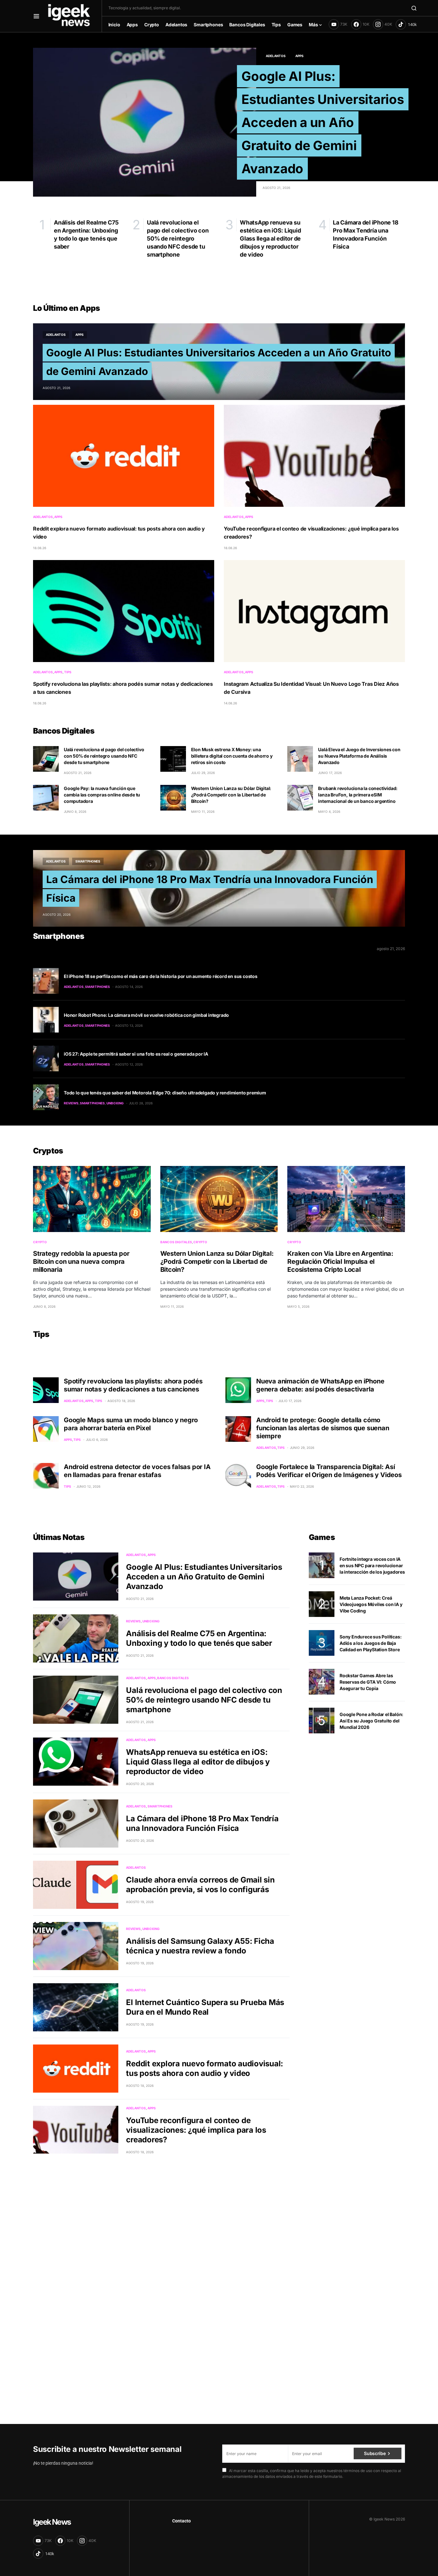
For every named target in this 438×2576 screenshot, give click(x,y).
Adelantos (276, 56)
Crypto (40, 1242)
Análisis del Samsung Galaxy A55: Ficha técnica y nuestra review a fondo (200, 1946)
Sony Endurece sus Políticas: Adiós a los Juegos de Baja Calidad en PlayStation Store (371, 1643)
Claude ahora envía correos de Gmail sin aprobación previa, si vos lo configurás (200, 1885)
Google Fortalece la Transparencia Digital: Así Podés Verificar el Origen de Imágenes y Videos (329, 1471)
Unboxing (115, 1103)
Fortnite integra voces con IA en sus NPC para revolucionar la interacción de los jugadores (372, 1565)
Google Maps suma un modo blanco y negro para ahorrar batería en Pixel (131, 1424)
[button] (36, 16)
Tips (68, 672)
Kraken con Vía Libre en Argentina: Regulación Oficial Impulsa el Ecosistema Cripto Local (340, 1262)
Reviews (71, 1103)
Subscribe (375, 2453)
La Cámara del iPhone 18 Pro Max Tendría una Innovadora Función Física (202, 1823)
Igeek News (52, 2522)
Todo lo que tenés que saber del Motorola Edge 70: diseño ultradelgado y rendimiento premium (165, 1093)
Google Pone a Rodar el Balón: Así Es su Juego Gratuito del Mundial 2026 (371, 1721)
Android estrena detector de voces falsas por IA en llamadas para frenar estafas (137, 1471)
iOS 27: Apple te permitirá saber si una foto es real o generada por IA (136, 1054)
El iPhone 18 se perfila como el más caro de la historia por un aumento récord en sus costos (161, 976)
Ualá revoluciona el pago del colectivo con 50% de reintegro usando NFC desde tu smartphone (104, 756)
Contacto (181, 2521)
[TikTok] (406, 24)
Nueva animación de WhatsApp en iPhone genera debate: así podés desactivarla (320, 1385)
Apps (299, 56)
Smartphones (88, 861)
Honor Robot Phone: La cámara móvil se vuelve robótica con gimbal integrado (146, 1015)
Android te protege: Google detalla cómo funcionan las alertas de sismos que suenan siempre (323, 1428)
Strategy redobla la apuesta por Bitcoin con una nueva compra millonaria (81, 1262)
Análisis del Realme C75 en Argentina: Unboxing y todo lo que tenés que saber (199, 1638)
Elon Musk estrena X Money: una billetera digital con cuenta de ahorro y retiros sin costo (232, 756)
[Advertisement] (192, 2312)
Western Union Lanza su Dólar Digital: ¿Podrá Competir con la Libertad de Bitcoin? (231, 795)
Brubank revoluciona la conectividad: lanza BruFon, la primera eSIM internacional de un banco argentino (358, 795)
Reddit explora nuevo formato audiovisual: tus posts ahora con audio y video (205, 2068)
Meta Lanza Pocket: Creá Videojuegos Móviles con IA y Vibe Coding (371, 1604)
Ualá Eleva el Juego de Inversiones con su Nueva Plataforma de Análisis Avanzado (359, 756)
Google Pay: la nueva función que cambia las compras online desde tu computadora (102, 795)
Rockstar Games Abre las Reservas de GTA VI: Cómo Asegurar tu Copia (368, 1682)
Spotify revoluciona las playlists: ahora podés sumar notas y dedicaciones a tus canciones (133, 1385)
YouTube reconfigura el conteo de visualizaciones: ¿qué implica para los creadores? (196, 2130)
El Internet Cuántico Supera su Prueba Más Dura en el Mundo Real (205, 2007)
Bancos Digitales (176, 1242)
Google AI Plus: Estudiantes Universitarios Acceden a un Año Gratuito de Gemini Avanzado (323, 122)
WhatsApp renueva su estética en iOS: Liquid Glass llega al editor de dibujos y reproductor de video (198, 1762)
